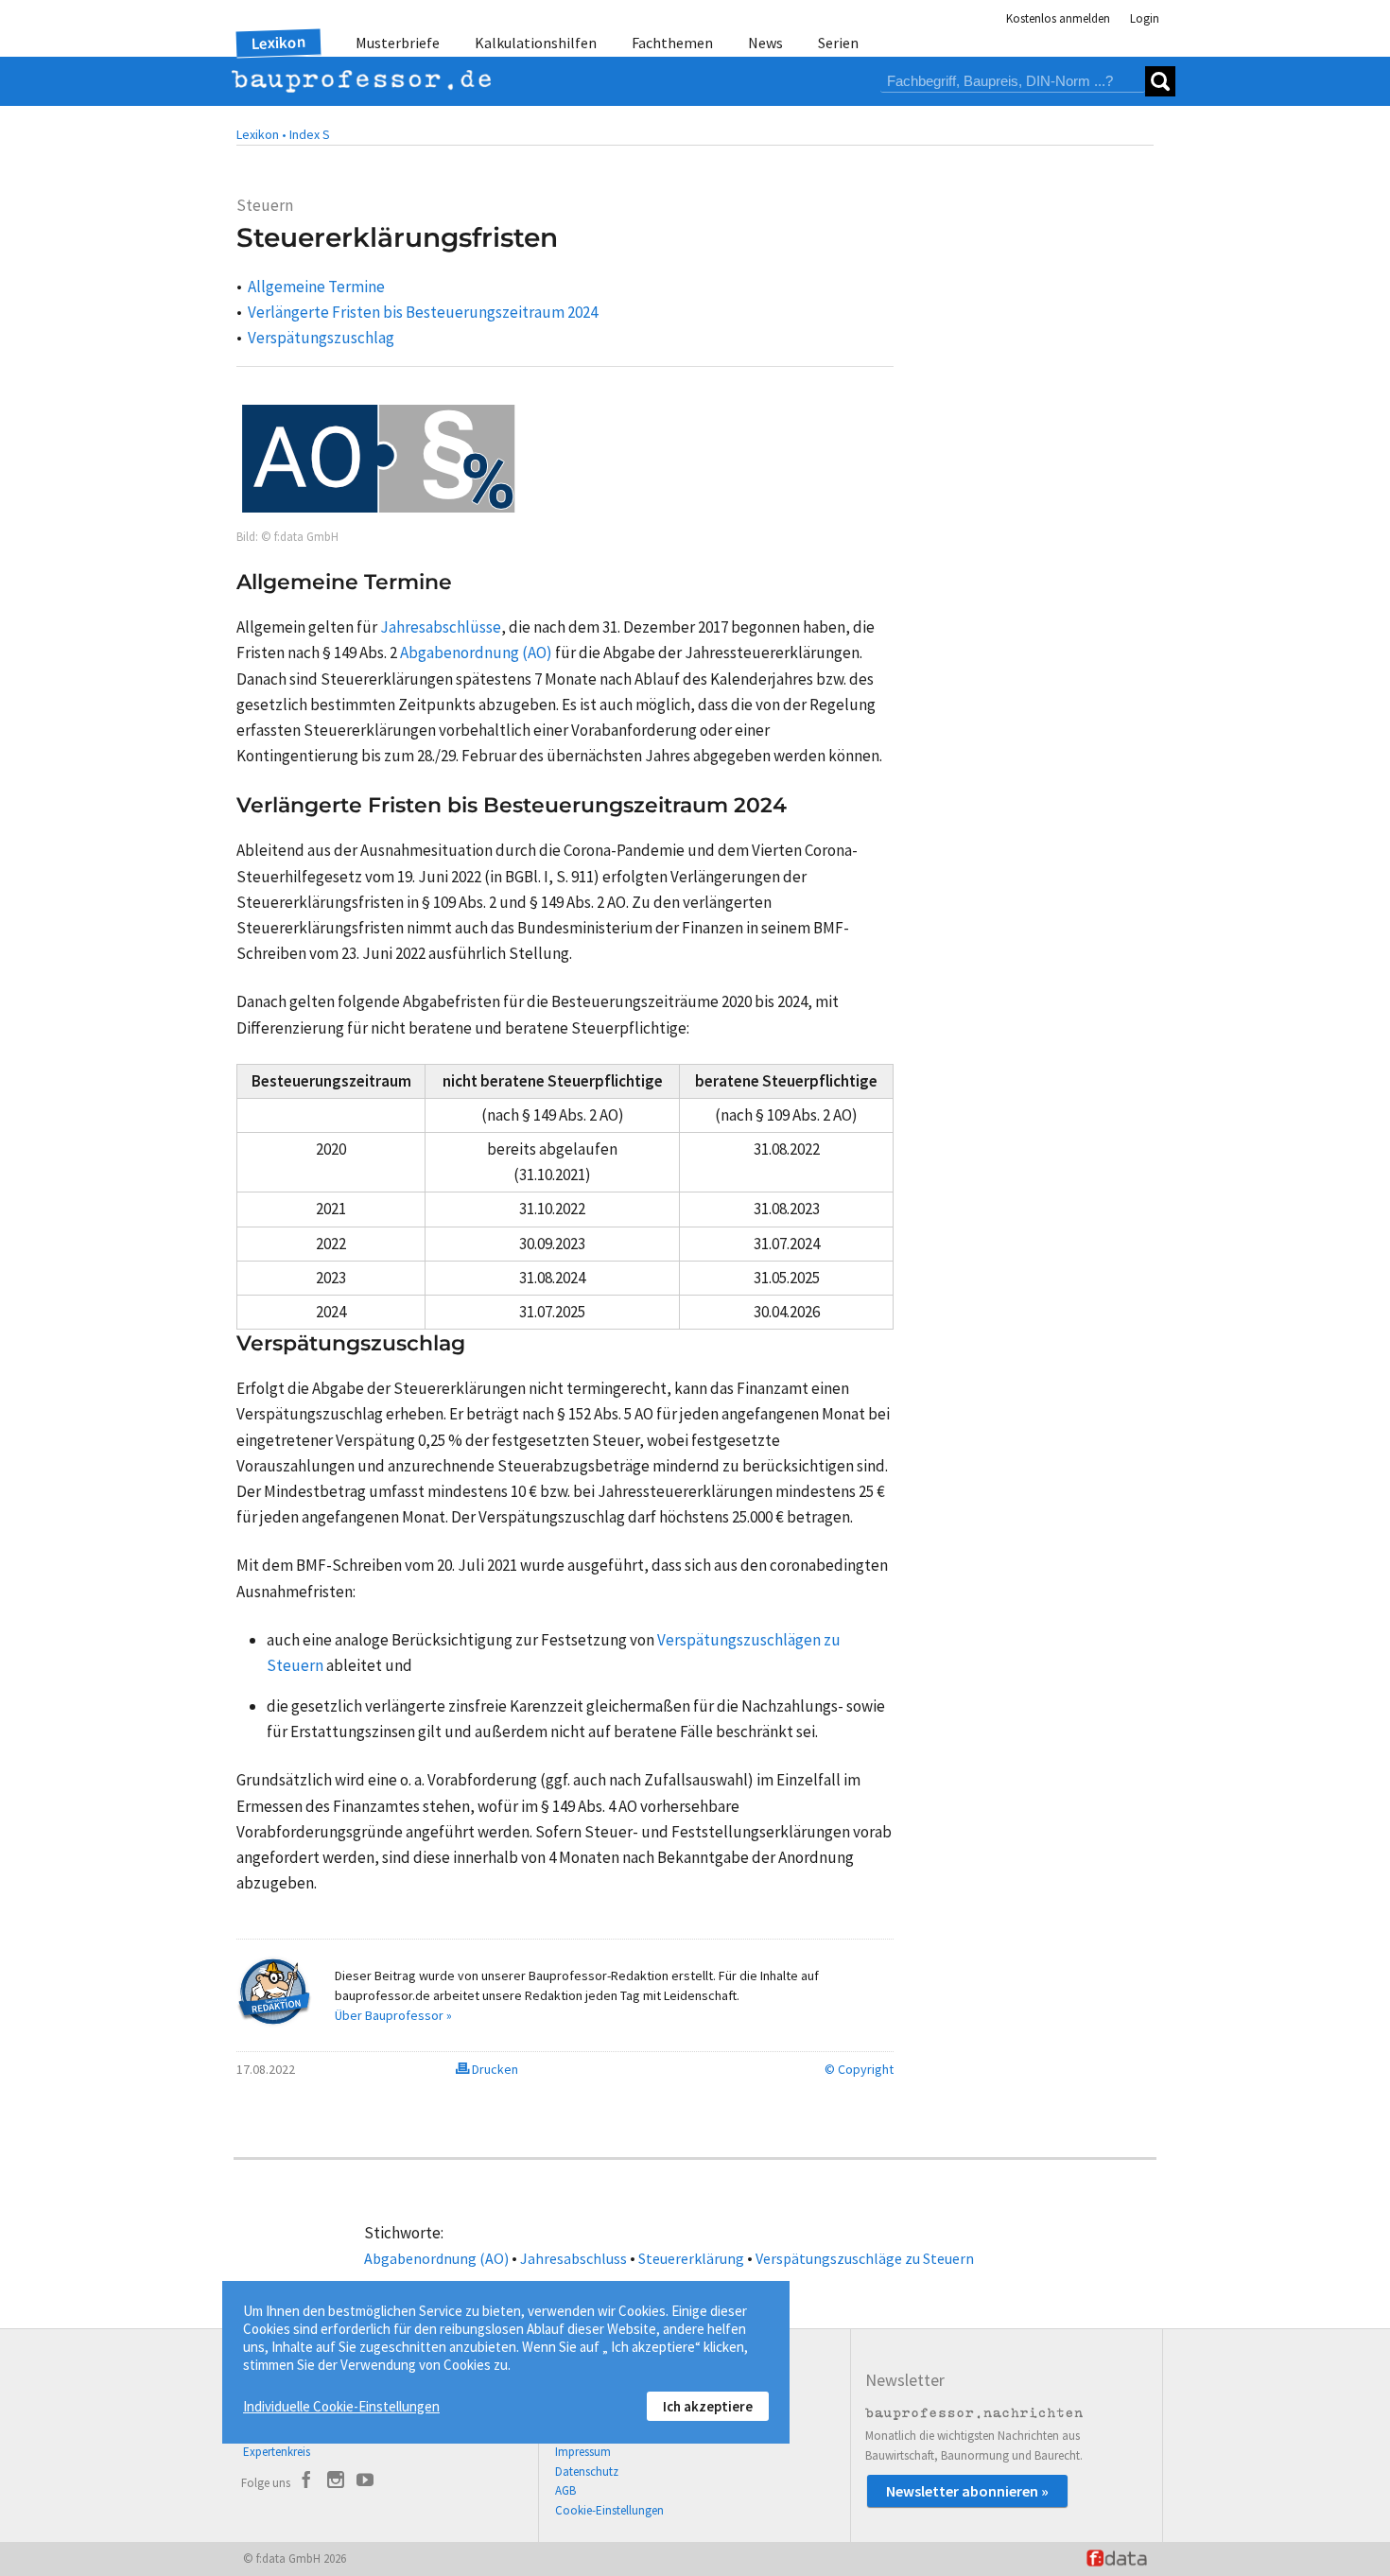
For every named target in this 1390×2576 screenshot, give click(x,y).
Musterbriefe (398, 43)
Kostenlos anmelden (1058, 18)
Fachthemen (672, 43)
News (765, 43)
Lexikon (279, 43)
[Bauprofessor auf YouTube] (365, 2482)
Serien (838, 43)
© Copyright (859, 2069)
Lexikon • (261, 134)
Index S (310, 134)
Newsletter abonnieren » (967, 2491)
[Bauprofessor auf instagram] (336, 2482)
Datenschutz (587, 2472)
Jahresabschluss (573, 2258)
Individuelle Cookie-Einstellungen (341, 2406)
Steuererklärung (691, 2258)
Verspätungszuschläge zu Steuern (865, 2258)
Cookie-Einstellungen (609, 2510)
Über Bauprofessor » (393, 2015)
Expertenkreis (277, 2452)
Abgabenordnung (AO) (436, 2258)
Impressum (583, 2452)
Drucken (494, 2069)
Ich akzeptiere (708, 2406)
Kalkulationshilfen (536, 43)
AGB (565, 2490)
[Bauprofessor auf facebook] (306, 2482)
